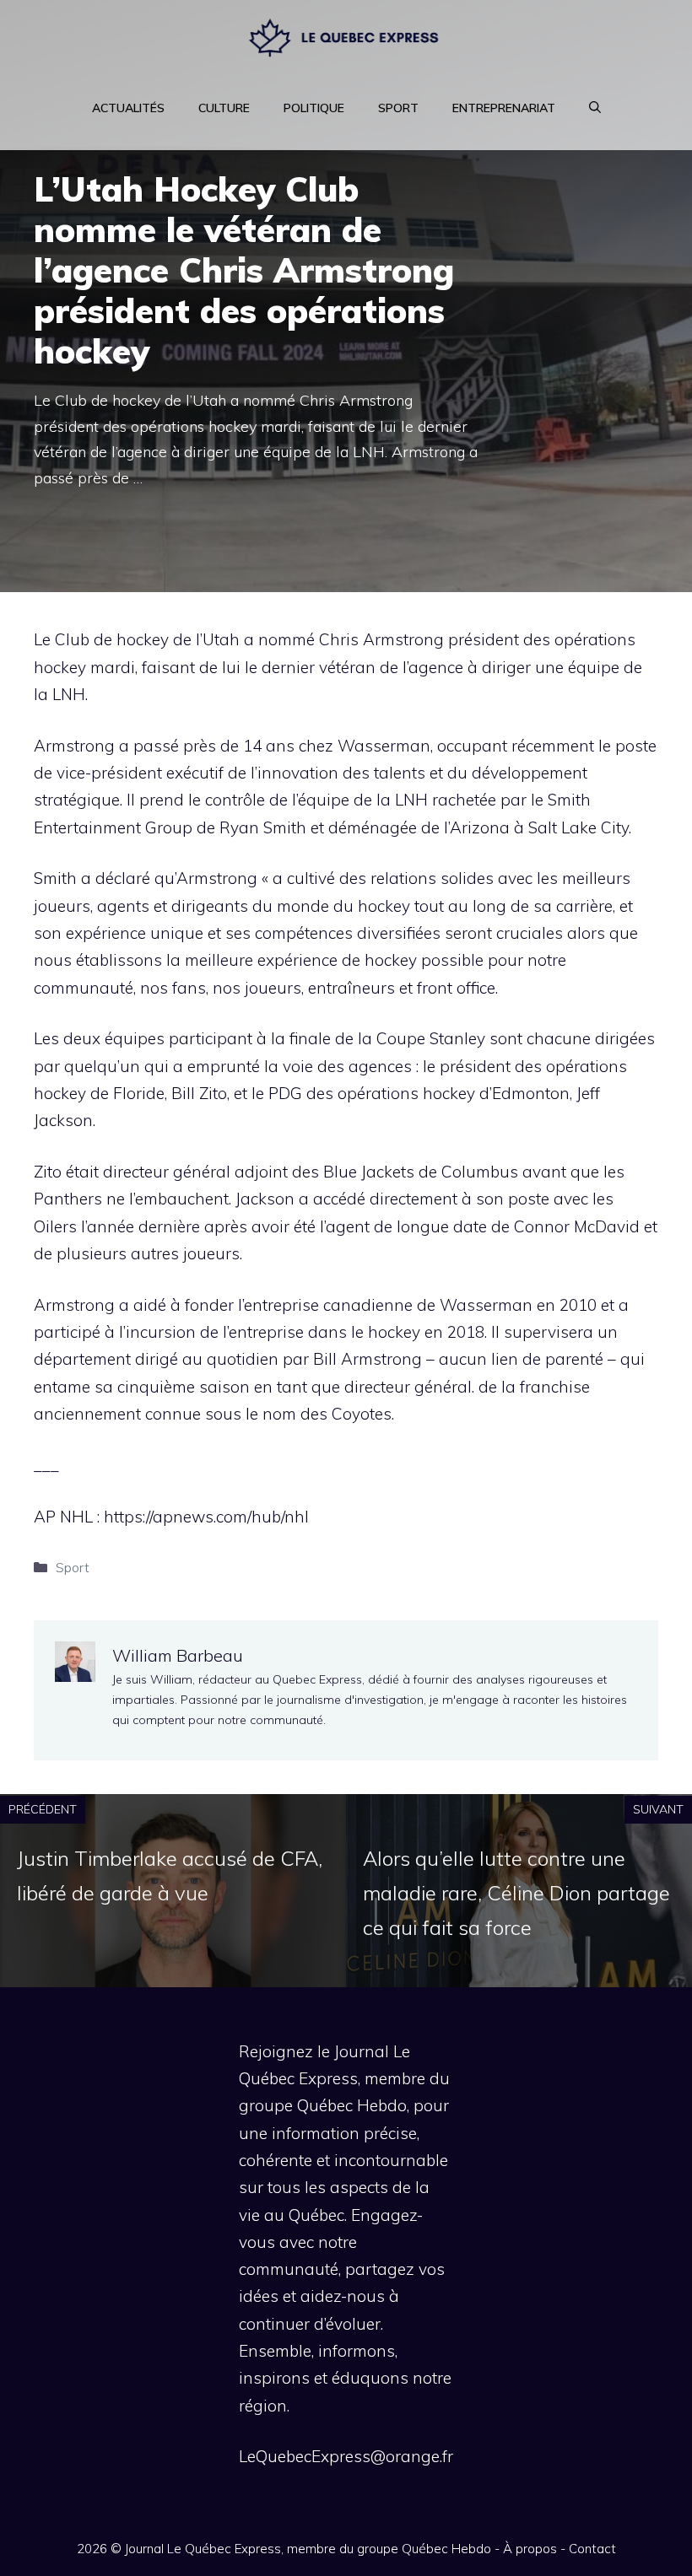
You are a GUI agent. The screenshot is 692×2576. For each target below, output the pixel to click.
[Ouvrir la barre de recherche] (595, 108)
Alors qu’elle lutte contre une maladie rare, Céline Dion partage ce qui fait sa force (516, 1893)
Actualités (128, 108)
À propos (530, 2549)
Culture (224, 108)
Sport (398, 108)
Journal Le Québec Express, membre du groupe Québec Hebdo (308, 2549)
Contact (592, 2549)
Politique (314, 108)
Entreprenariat (504, 108)
